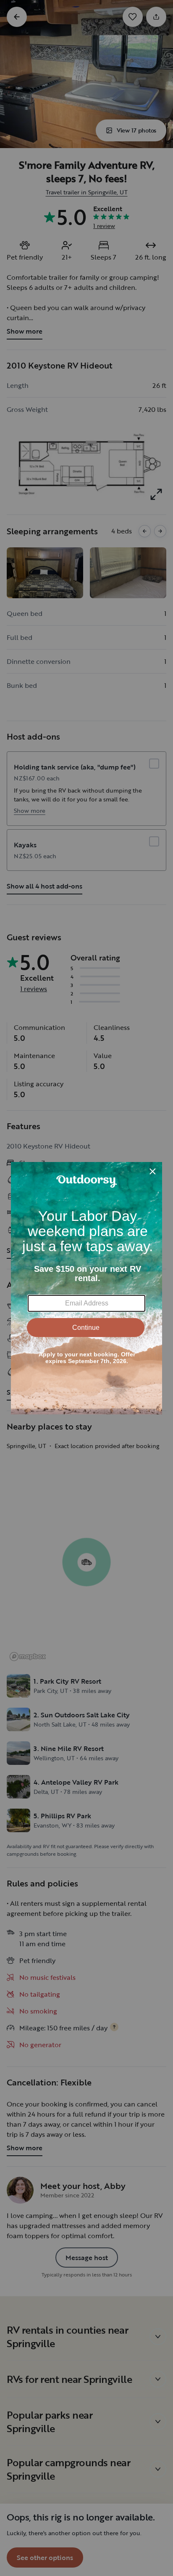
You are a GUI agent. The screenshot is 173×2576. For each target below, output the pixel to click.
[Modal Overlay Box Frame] (86, 1288)
